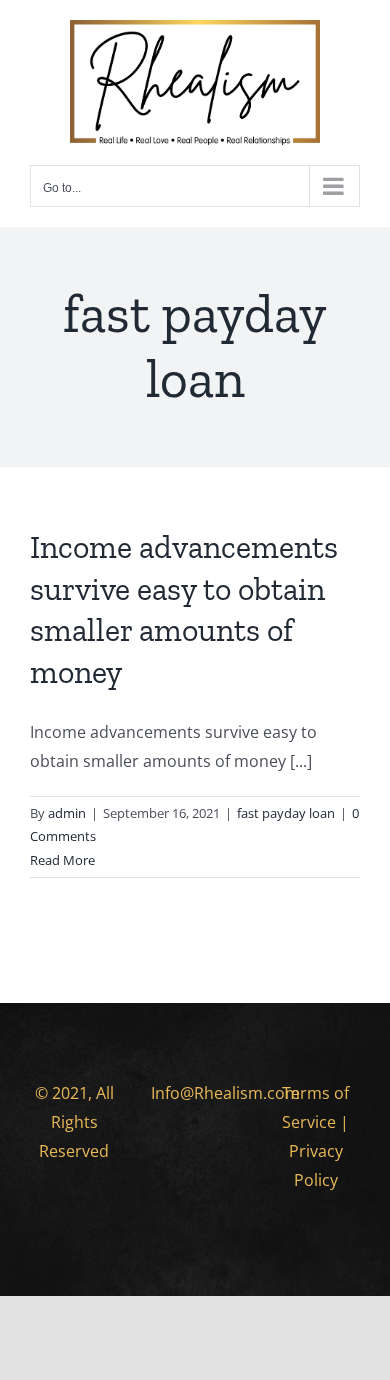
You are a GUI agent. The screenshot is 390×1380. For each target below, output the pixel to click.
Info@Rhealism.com (225, 1093)
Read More (62, 860)
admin (67, 813)
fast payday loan (286, 813)
